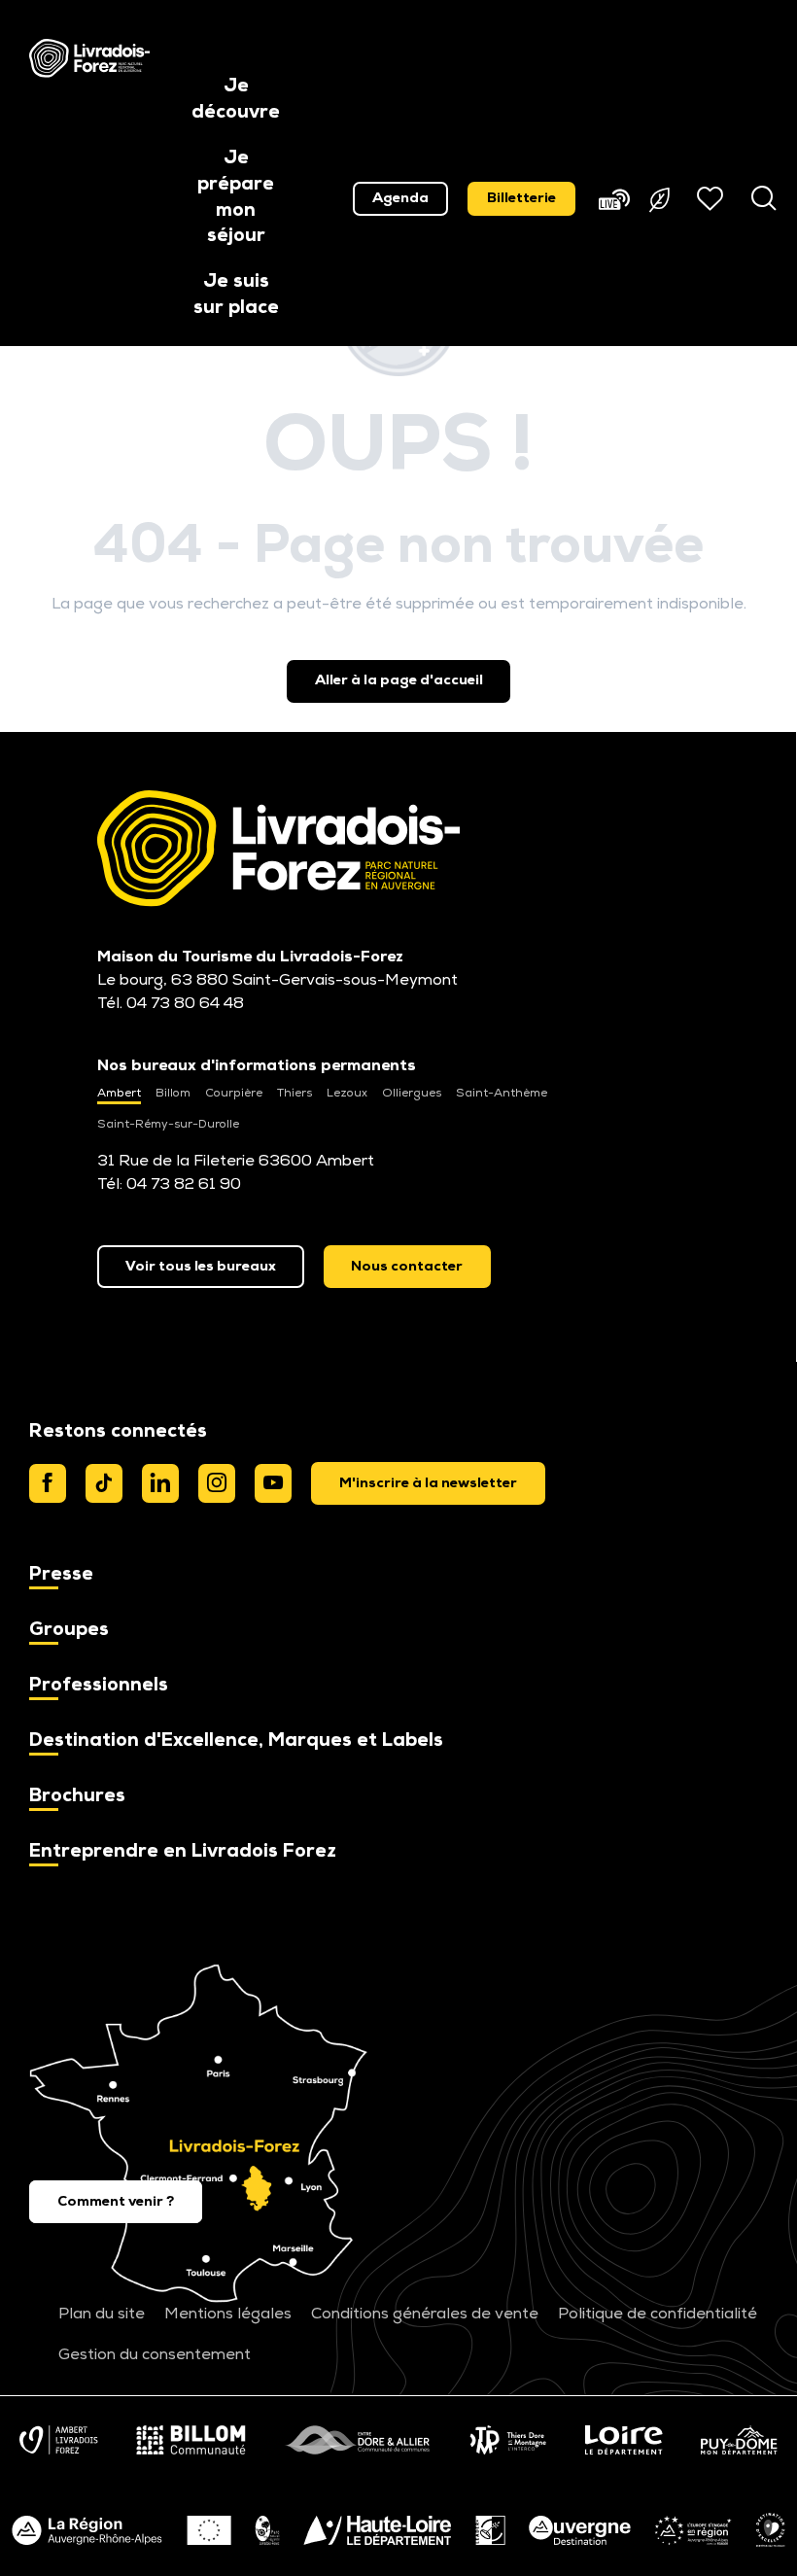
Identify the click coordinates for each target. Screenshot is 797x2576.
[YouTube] (273, 1483)
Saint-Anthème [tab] (502, 1094)
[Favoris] (712, 198)
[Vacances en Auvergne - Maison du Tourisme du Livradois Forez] (89, 58)
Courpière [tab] (234, 1094)
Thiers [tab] (295, 1094)
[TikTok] (104, 1483)
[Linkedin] (160, 1483)
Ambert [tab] (119, 1094)
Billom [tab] (173, 1094)
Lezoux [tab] (347, 1094)
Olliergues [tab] (412, 1094)
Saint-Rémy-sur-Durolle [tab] (168, 1125)
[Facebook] (48, 1483)
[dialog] (428, 1483)
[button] (236, 101)
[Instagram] (217, 1483)
